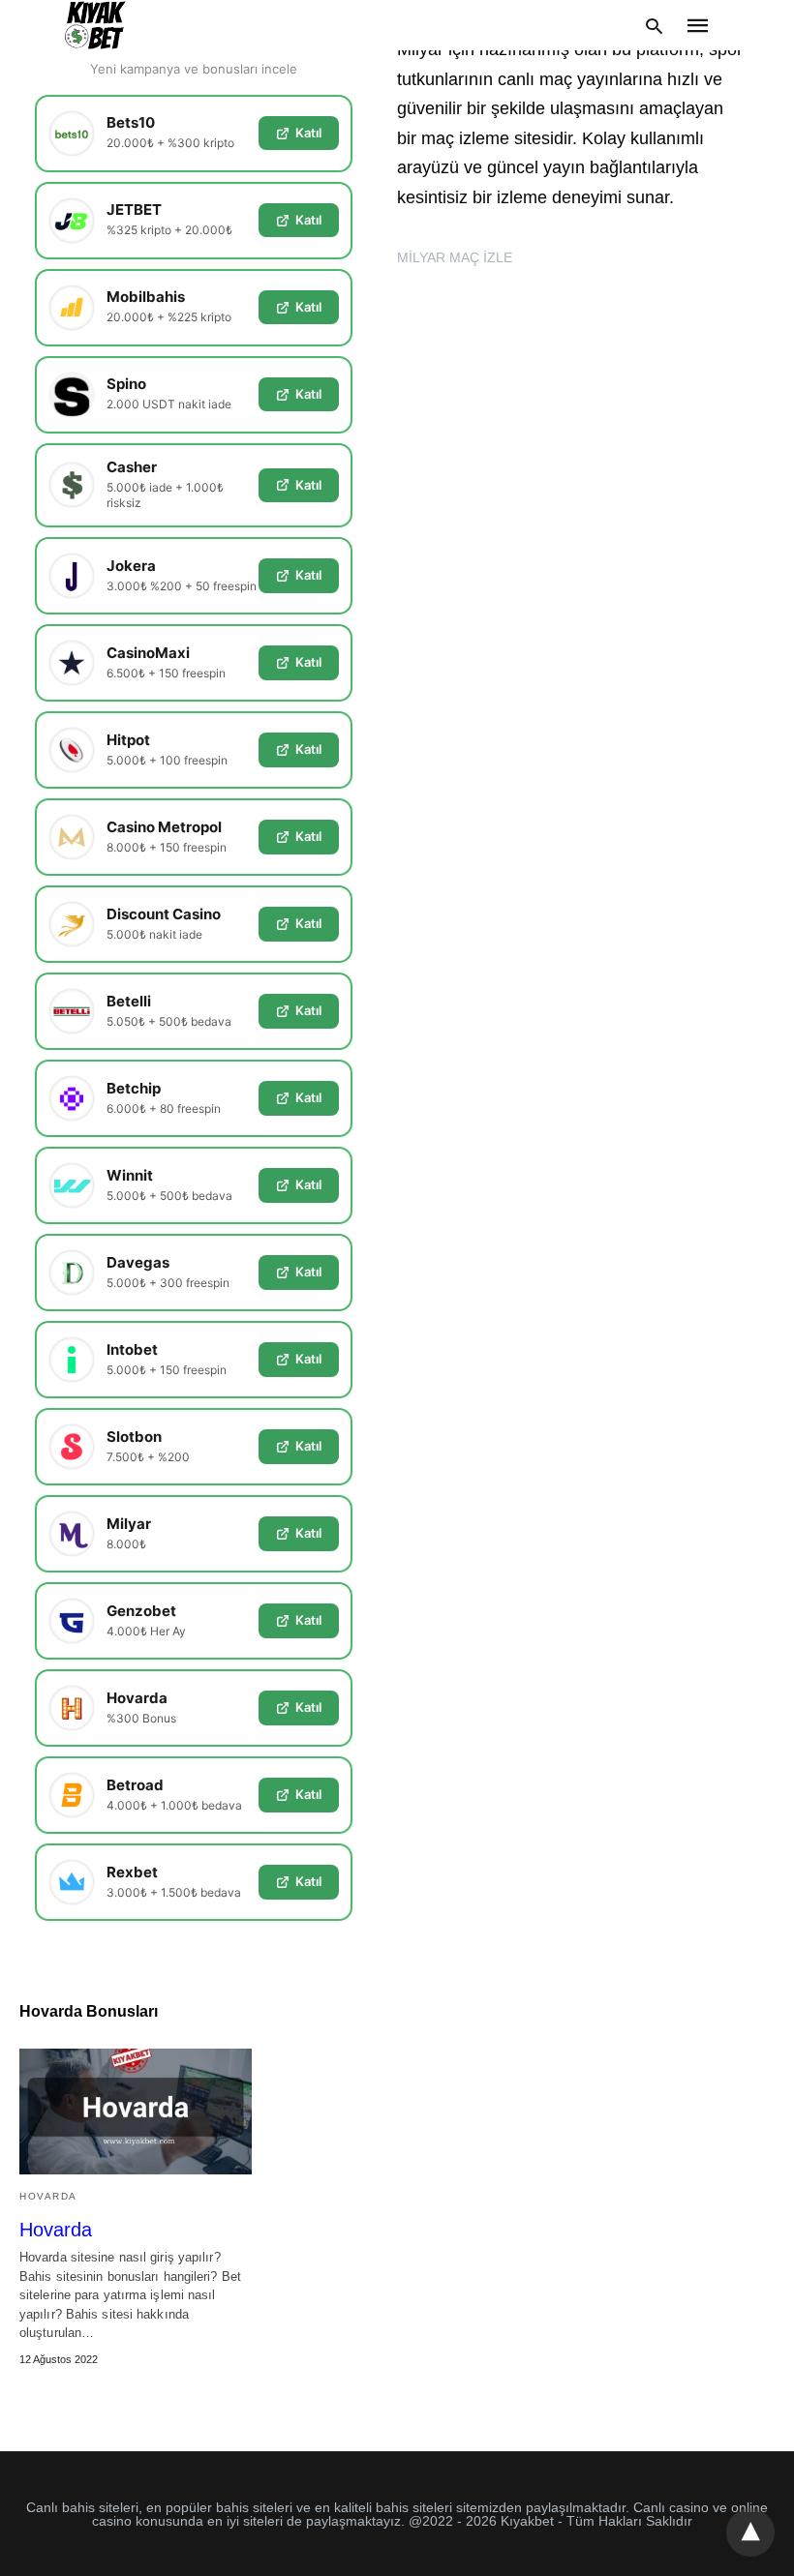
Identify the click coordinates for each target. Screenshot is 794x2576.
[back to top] (750, 2532)
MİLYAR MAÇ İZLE (455, 257)
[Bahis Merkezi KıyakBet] (95, 25)
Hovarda (48, 2196)
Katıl (308, 133)
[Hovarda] (136, 2112)
